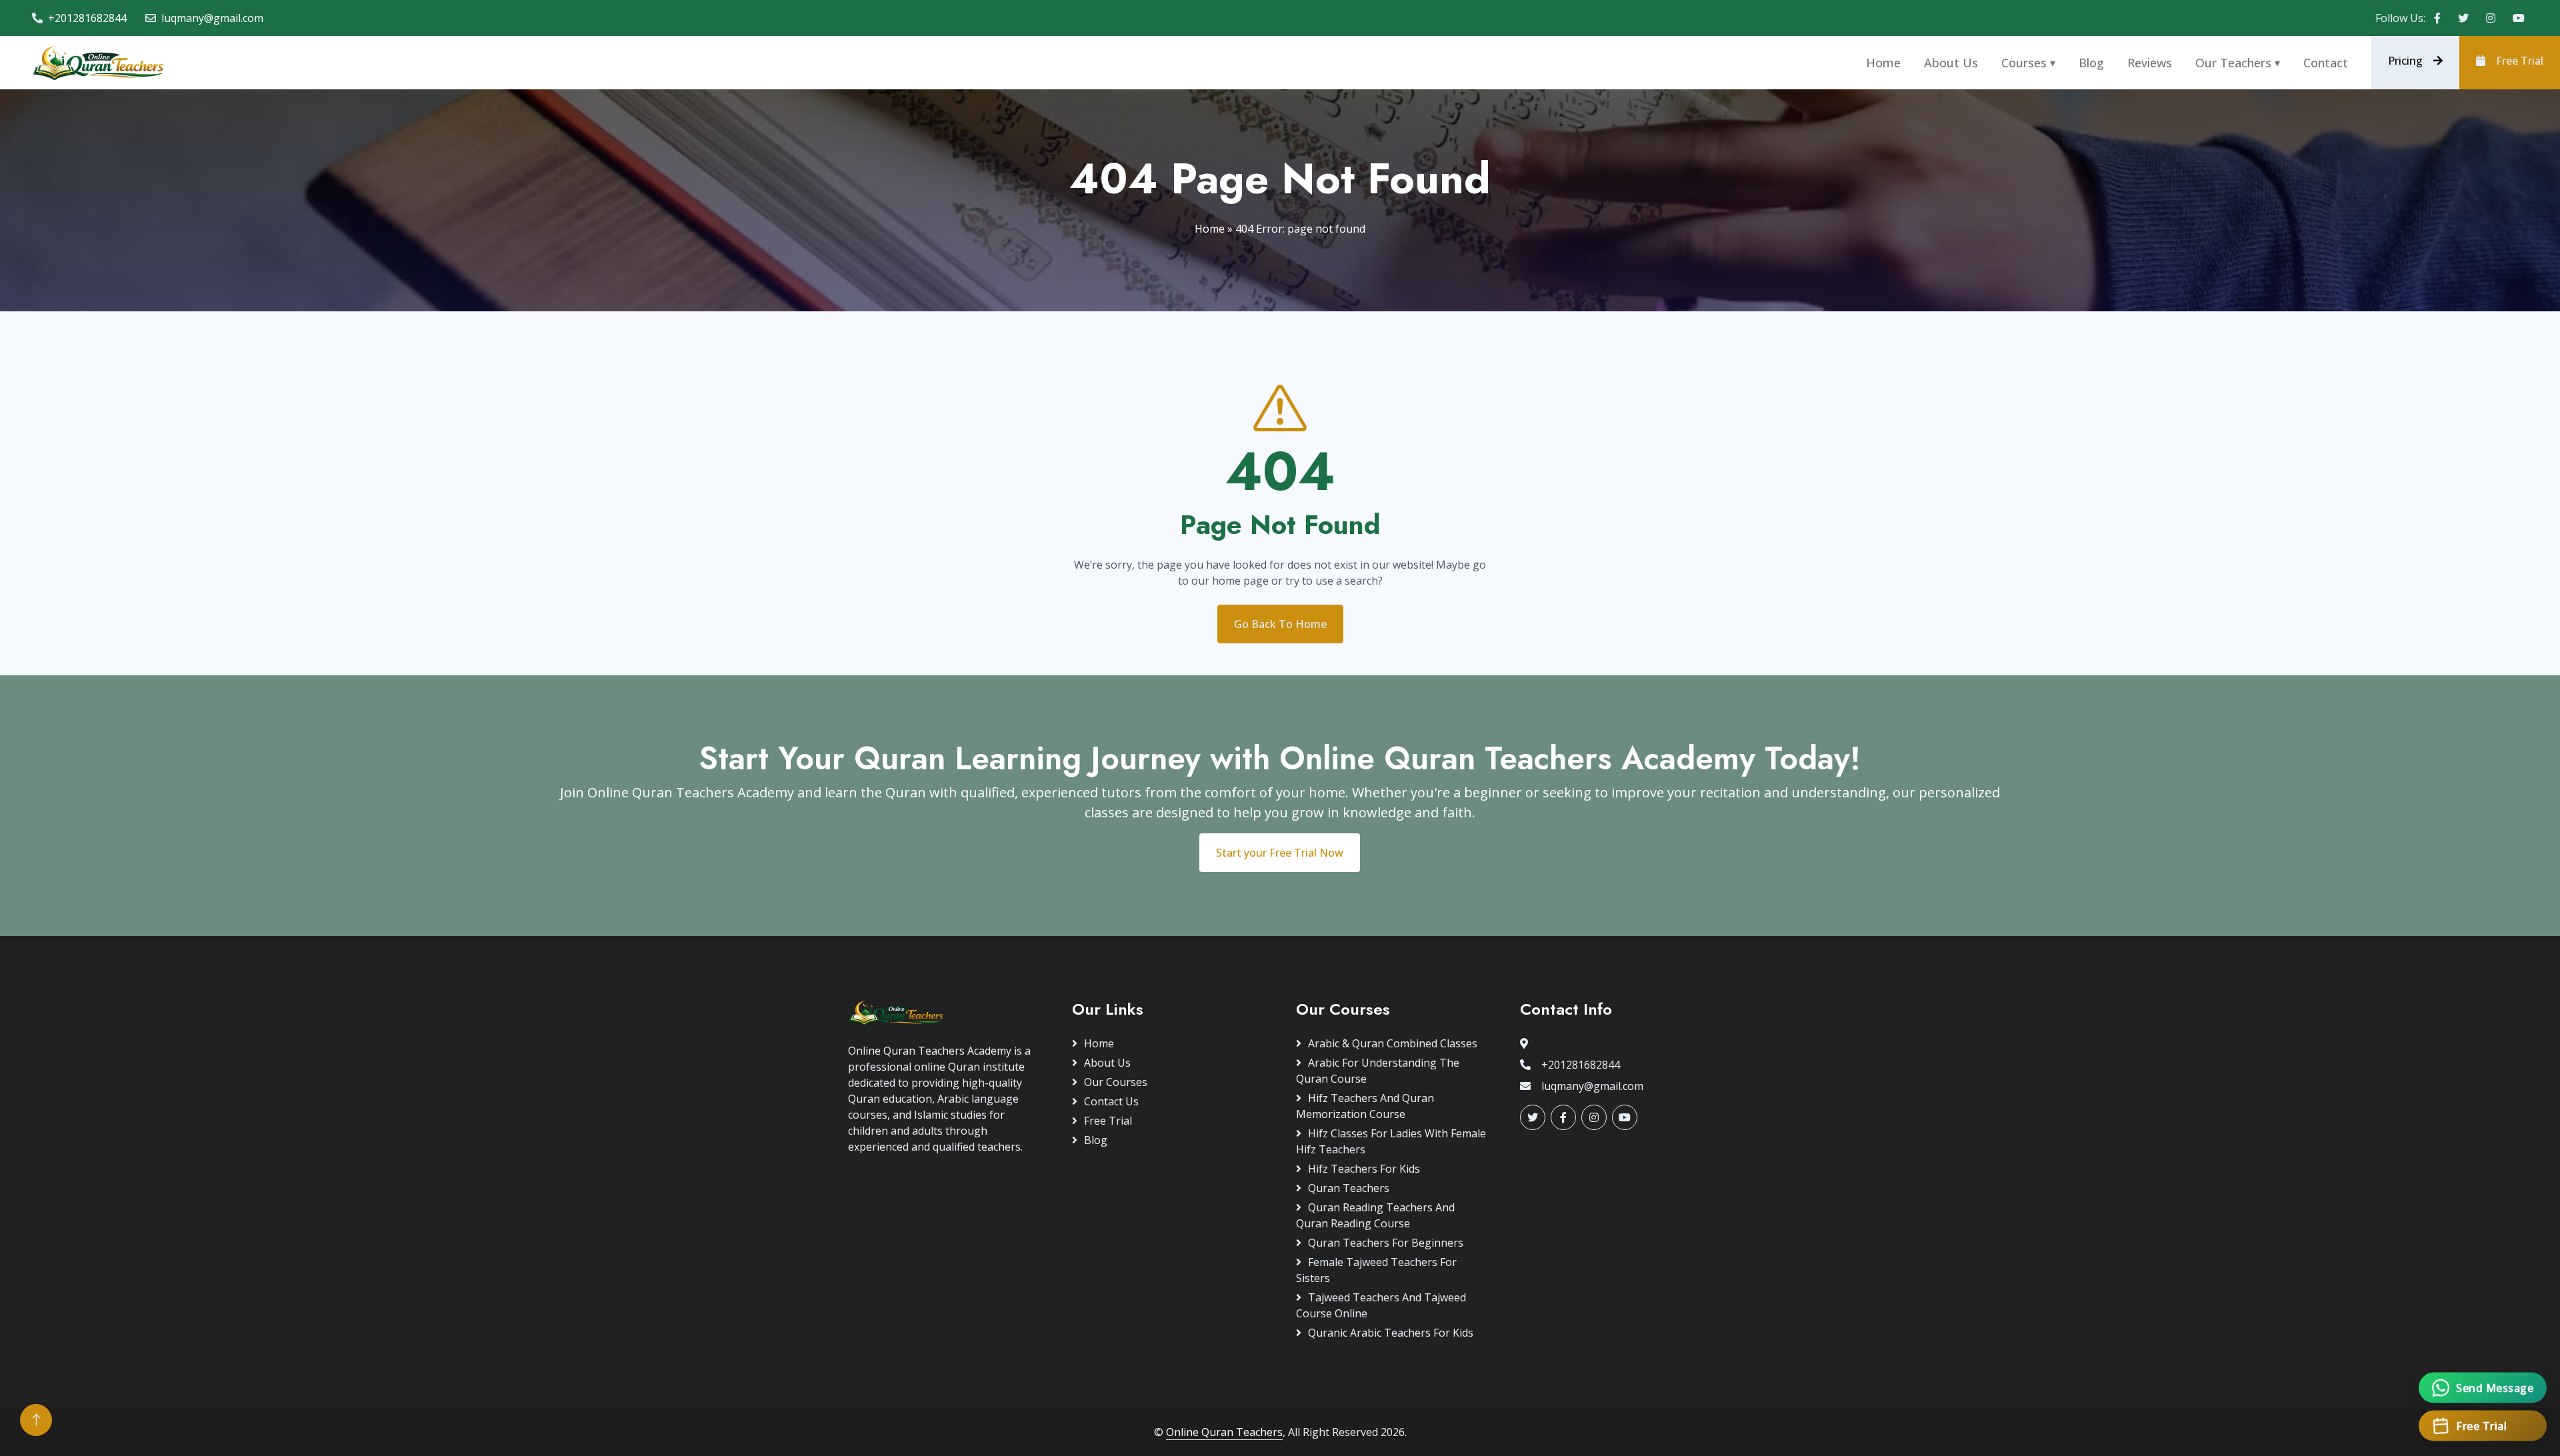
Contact (2326, 63)
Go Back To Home (1280, 624)
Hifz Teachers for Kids (1364, 1169)
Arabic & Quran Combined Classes (1393, 1043)
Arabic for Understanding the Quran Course (1378, 1071)
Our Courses (1116, 1082)
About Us (1951, 63)
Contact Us (1111, 1101)
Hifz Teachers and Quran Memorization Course (1365, 1106)
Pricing (2405, 61)
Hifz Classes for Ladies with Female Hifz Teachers (1391, 1141)
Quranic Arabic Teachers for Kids (1391, 1333)
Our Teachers (2233, 63)
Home (1883, 63)
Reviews (2150, 63)
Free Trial (2520, 61)
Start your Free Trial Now (1280, 853)
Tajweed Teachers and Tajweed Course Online (1381, 1305)
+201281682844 (87, 18)
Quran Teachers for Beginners (1386, 1243)
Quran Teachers (1349, 1188)
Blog (2091, 63)
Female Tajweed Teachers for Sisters (1376, 1270)
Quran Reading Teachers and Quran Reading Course (1375, 1215)
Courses (2024, 63)
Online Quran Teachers (1224, 1432)
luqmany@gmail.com (212, 18)
